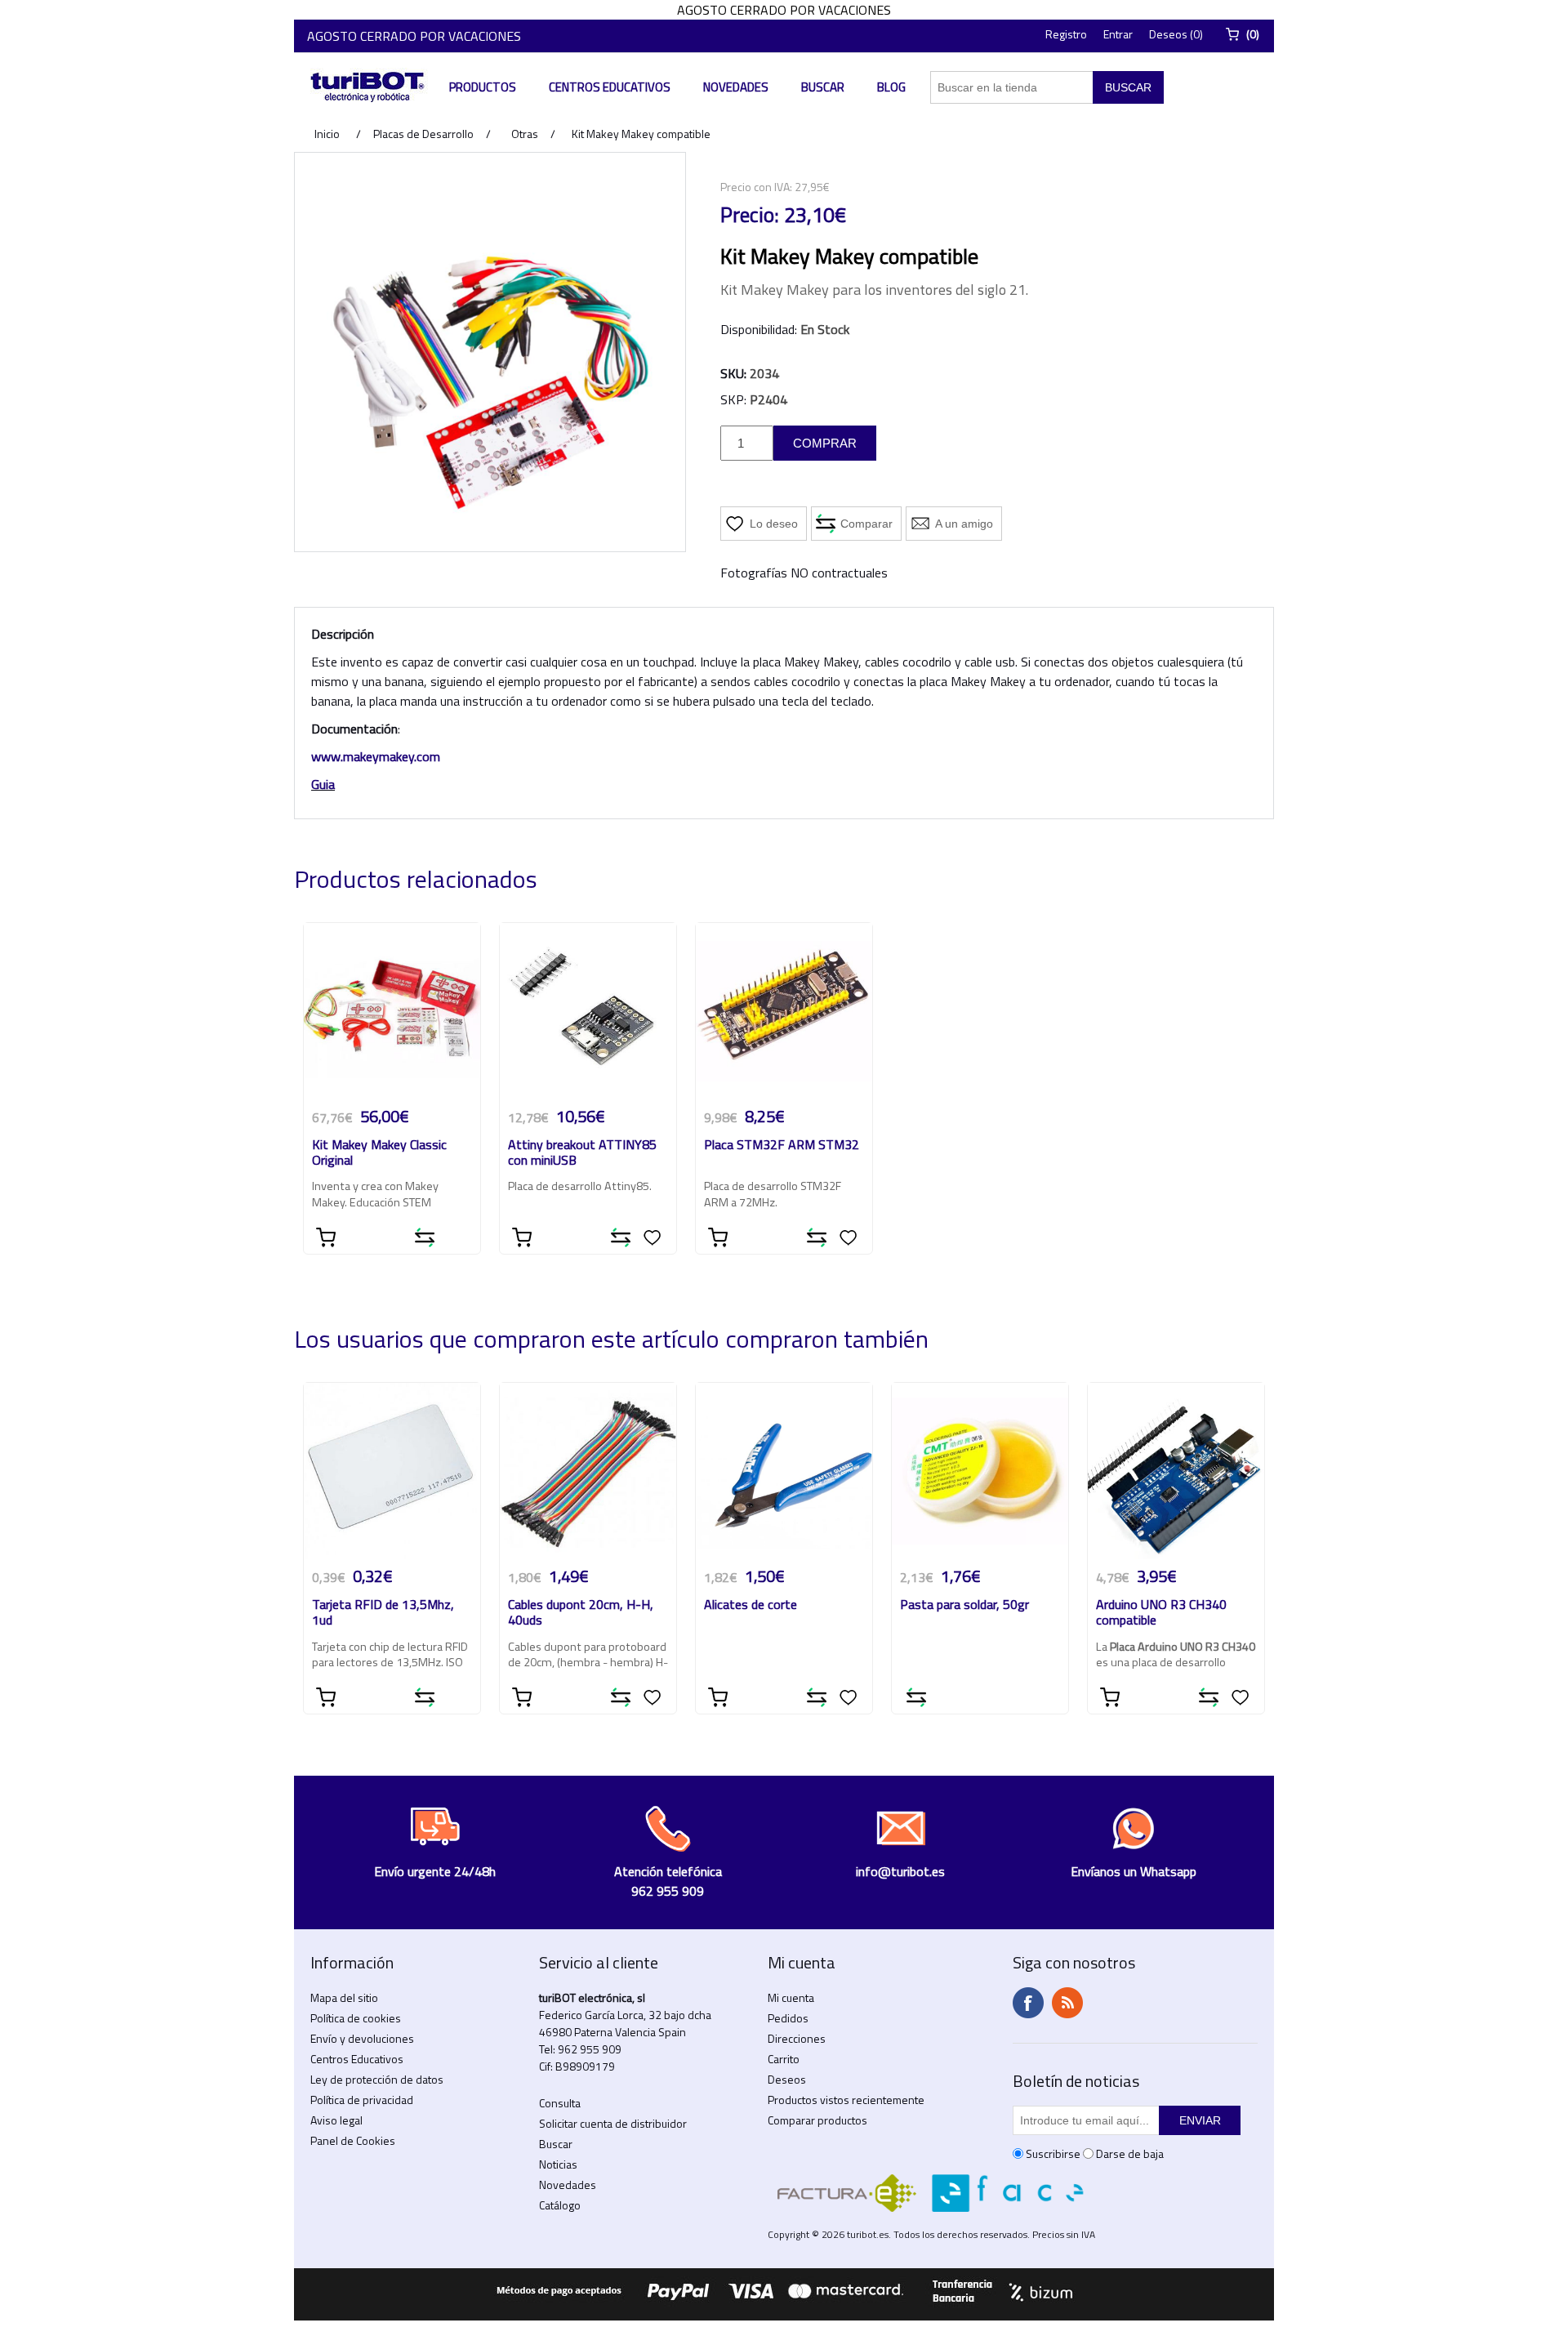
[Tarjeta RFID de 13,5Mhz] (392, 1471)
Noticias (558, 2164)
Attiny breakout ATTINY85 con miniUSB (582, 1153)
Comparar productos (817, 2120)
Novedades (736, 87)
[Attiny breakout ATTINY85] (588, 1011)
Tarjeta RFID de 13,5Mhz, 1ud (383, 1613)
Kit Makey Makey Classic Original (379, 1153)
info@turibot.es (900, 1871)
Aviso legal (336, 2120)
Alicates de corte (751, 1605)
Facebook (1028, 2003)
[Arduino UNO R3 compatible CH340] (1176, 1471)
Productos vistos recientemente (846, 2100)
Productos (483, 87)
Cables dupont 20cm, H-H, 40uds (581, 1613)
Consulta (560, 2103)
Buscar (823, 87)
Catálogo (560, 2205)
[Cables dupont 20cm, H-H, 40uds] (588, 1471)
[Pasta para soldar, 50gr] (980, 1471)
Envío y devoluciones (362, 2038)
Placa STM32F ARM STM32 (782, 1146)
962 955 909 (590, 2049)
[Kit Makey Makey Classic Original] (392, 1011)
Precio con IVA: (756, 187)
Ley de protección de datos (377, 2079)
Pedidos (788, 2018)
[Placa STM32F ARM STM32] (784, 1011)
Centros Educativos (610, 87)
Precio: (750, 215)
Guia (323, 784)
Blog (891, 87)
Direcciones (797, 2038)
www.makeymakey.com (376, 756)
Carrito (784, 2059)
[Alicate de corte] (784, 1471)
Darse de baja (1130, 2153)
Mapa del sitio (344, 1997)
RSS (1067, 2003)
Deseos (787, 2079)
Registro (1066, 34)
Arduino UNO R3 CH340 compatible (1161, 1613)
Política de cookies (356, 2018)
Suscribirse (1053, 2153)
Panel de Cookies (353, 2140)
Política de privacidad (362, 2100)
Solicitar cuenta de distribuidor (613, 2123)
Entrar (1118, 34)
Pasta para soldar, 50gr (964, 1605)
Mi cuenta (791, 1997)
